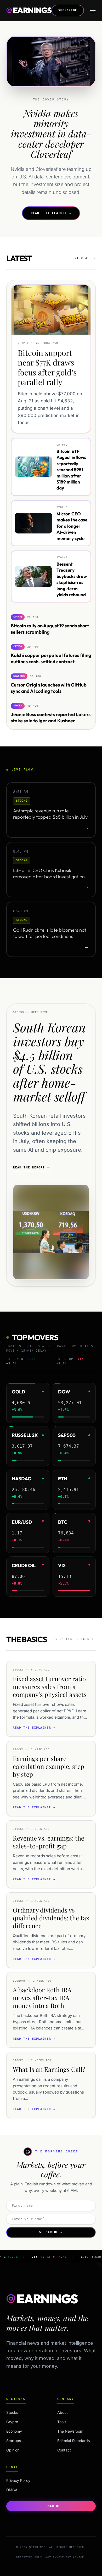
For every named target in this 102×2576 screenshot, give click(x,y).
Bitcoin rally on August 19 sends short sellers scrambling (50, 629)
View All (85, 258)
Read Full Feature (51, 213)
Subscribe (68, 10)
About (63, 2412)
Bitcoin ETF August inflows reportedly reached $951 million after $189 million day (71, 469)
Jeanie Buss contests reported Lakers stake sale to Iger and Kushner (51, 717)
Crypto (23, 2422)
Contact (64, 2450)
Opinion (23, 2450)
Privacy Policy (18, 2480)
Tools (62, 2422)
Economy (23, 2431)
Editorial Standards (73, 2441)
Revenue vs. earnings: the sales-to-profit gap (49, 1842)
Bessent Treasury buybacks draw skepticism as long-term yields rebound (72, 579)
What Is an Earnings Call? (49, 2069)
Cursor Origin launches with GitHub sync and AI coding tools (49, 688)
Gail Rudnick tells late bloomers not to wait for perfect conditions (50, 933)
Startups (23, 2441)
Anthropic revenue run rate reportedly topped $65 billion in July (50, 814)
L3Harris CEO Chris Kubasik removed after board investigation (49, 874)
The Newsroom (70, 2431)
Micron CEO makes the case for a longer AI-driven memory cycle (72, 526)
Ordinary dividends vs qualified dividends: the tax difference (51, 1918)
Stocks (23, 2412)
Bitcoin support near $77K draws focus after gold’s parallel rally (47, 367)
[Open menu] (93, 10)
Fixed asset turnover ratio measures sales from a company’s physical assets (50, 1686)
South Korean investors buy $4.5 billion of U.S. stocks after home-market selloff (49, 1062)
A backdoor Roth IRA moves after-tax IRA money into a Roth (42, 1998)
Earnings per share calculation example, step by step (49, 1766)
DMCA (12, 2490)
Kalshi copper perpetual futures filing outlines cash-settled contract (51, 658)
